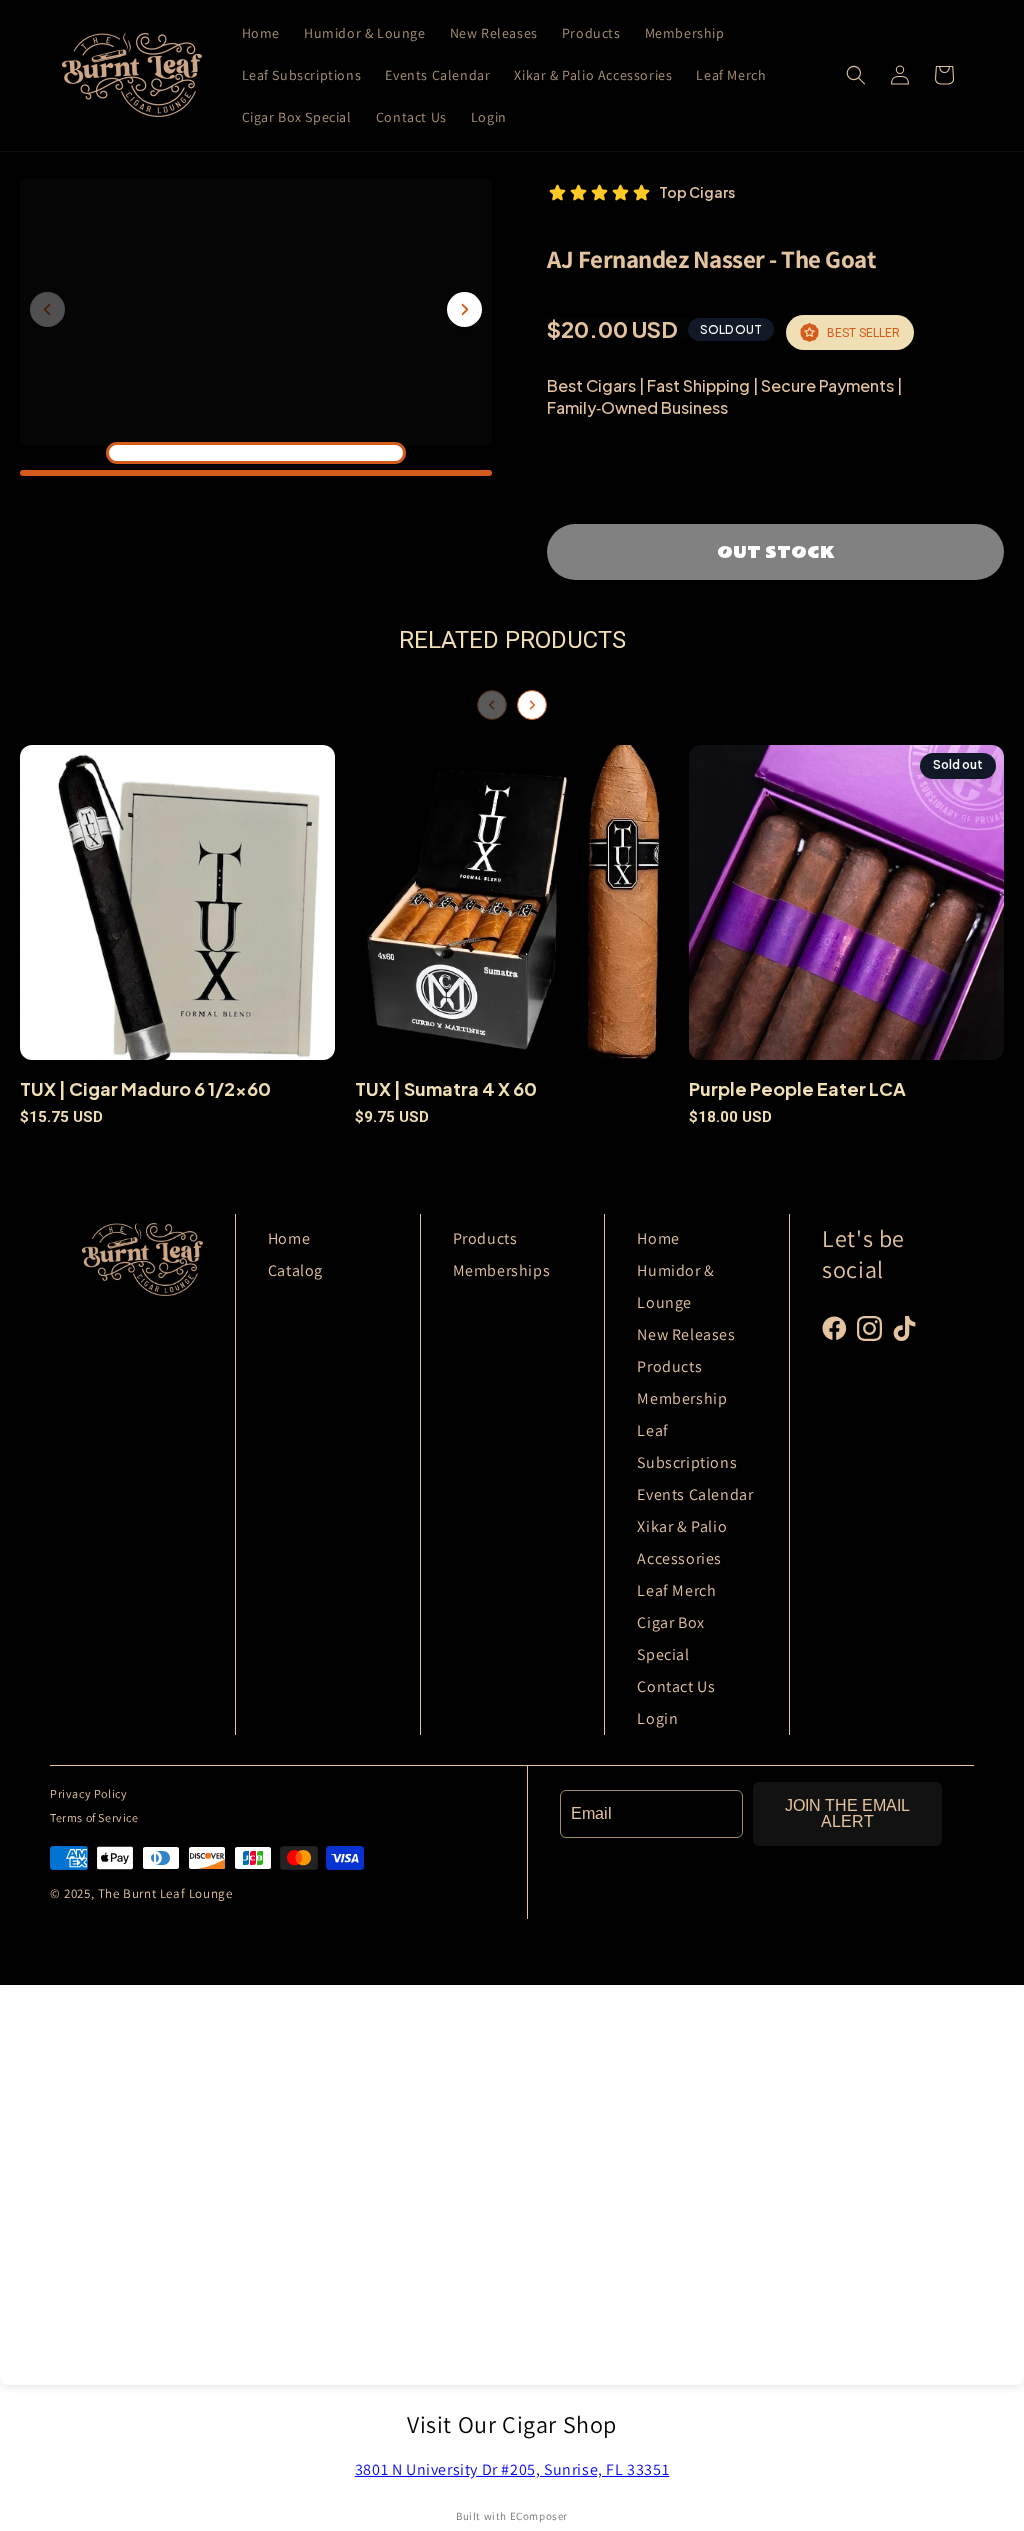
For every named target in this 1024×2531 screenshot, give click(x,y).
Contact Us (676, 1686)
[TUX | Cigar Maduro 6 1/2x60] (177, 910)
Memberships (502, 1270)
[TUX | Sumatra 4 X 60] (512, 910)
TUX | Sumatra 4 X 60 (446, 1088)
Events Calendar (695, 1494)
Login (657, 1718)
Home (289, 1238)
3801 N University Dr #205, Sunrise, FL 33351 (512, 2469)
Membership (682, 1398)
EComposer (539, 2516)
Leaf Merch (676, 1590)
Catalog (295, 1270)
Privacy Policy (88, 1793)
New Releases (686, 1334)
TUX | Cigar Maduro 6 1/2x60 (145, 1088)
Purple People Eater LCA (797, 1088)
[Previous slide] (47, 309)
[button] (856, 75)
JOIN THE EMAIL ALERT (847, 1813)
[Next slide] (464, 309)
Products (485, 1238)
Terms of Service (94, 1817)
